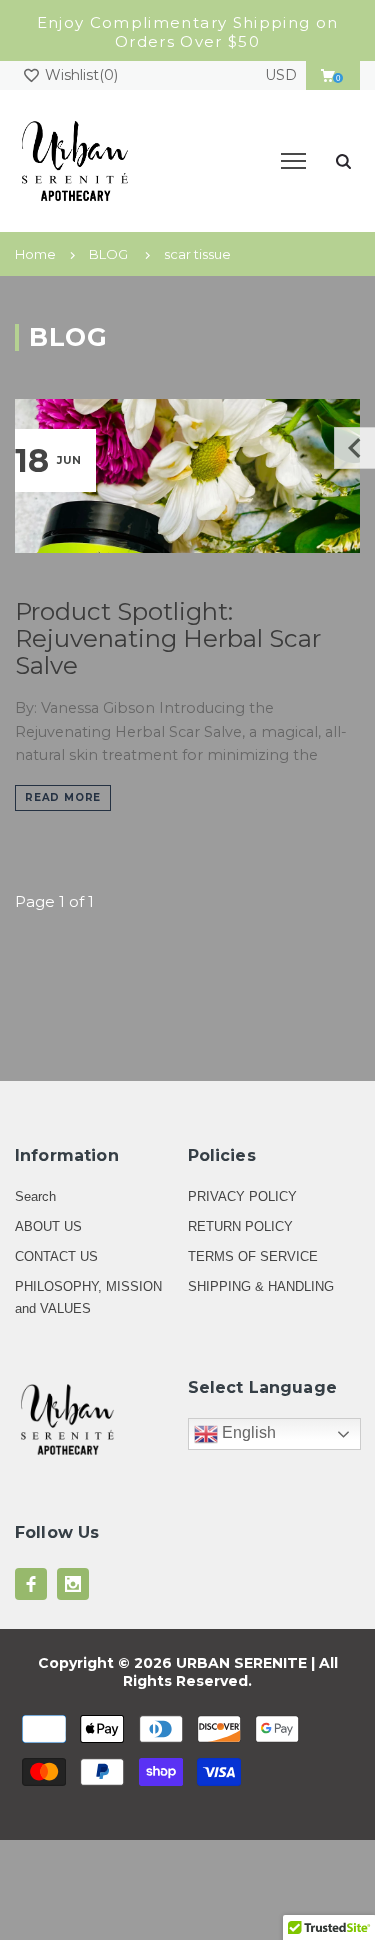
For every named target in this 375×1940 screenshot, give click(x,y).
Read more (63, 797)
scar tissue (197, 254)
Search (35, 1196)
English (247, 1433)
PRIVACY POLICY (242, 1196)
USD (281, 75)
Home (35, 254)
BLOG (108, 254)
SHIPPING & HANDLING (261, 1286)
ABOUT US (48, 1226)
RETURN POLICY (240, 1226)
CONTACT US (56, 1256)
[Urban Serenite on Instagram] (73, 1584)
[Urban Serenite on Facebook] (31, 1584)
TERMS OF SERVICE (253, 1256)
